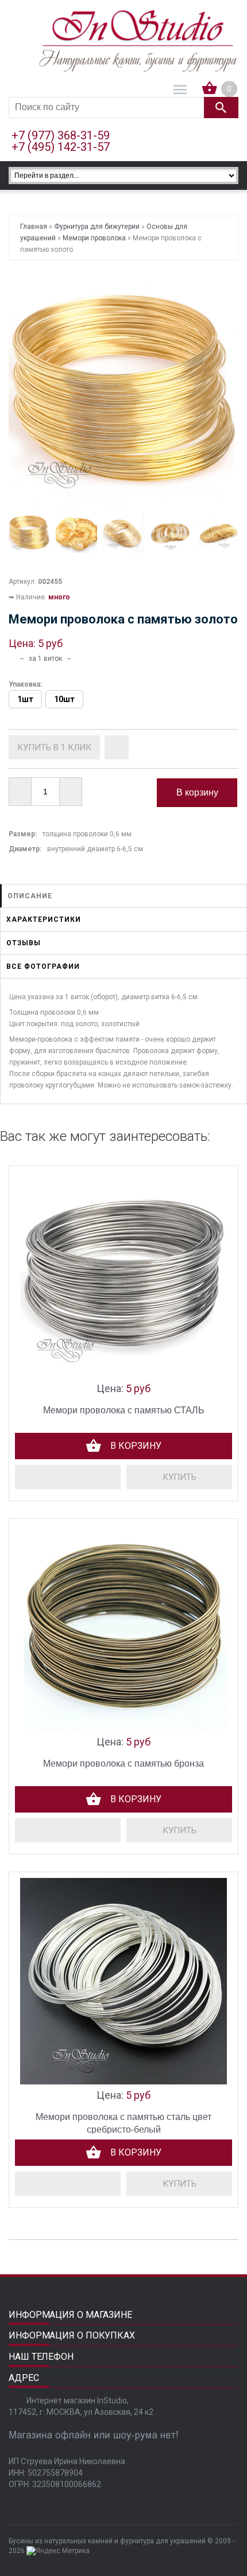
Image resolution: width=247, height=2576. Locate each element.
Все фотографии (43, 967)
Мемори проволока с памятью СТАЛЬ (124, 1410)
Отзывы (24, 943)
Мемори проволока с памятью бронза (123, 1764)
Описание (30, 896)
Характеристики (44, 919)
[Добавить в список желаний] (117, 747)
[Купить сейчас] (54, 747)
